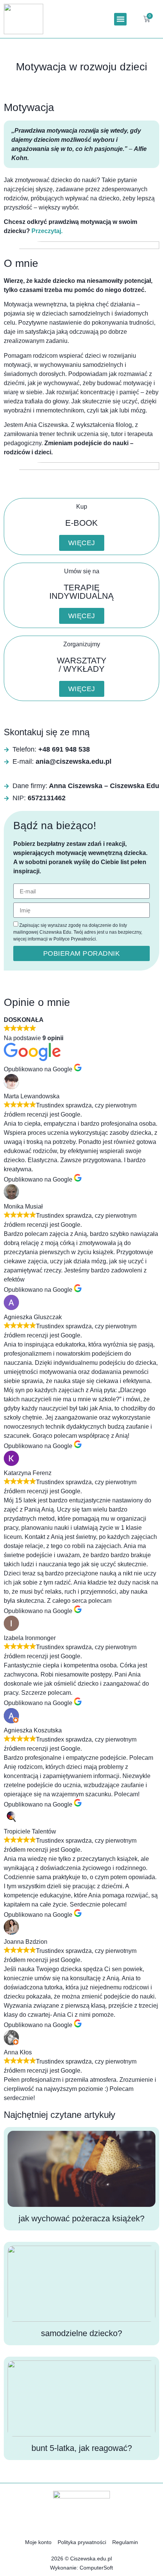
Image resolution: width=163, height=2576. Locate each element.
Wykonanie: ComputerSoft (81, 2568)
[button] (120, 19)
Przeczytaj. (47, 231)
